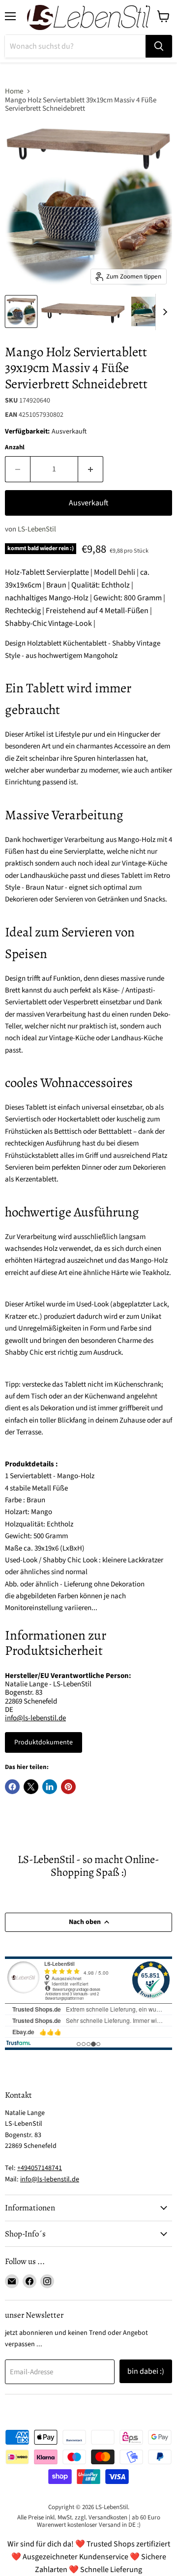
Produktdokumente (44, 1742)
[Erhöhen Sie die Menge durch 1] (91, 469)
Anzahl (15, 448)
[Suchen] (159, 46)
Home (14, 91)
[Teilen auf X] (31, 1787)
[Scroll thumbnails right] (163, 312)
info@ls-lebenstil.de (35, 1718)
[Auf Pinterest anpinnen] (68, 1787)
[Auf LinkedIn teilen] (50, 1787)
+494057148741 (40, 2168)
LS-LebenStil (37, 529)
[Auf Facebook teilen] (12, 1787)
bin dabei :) (146, 2371)
